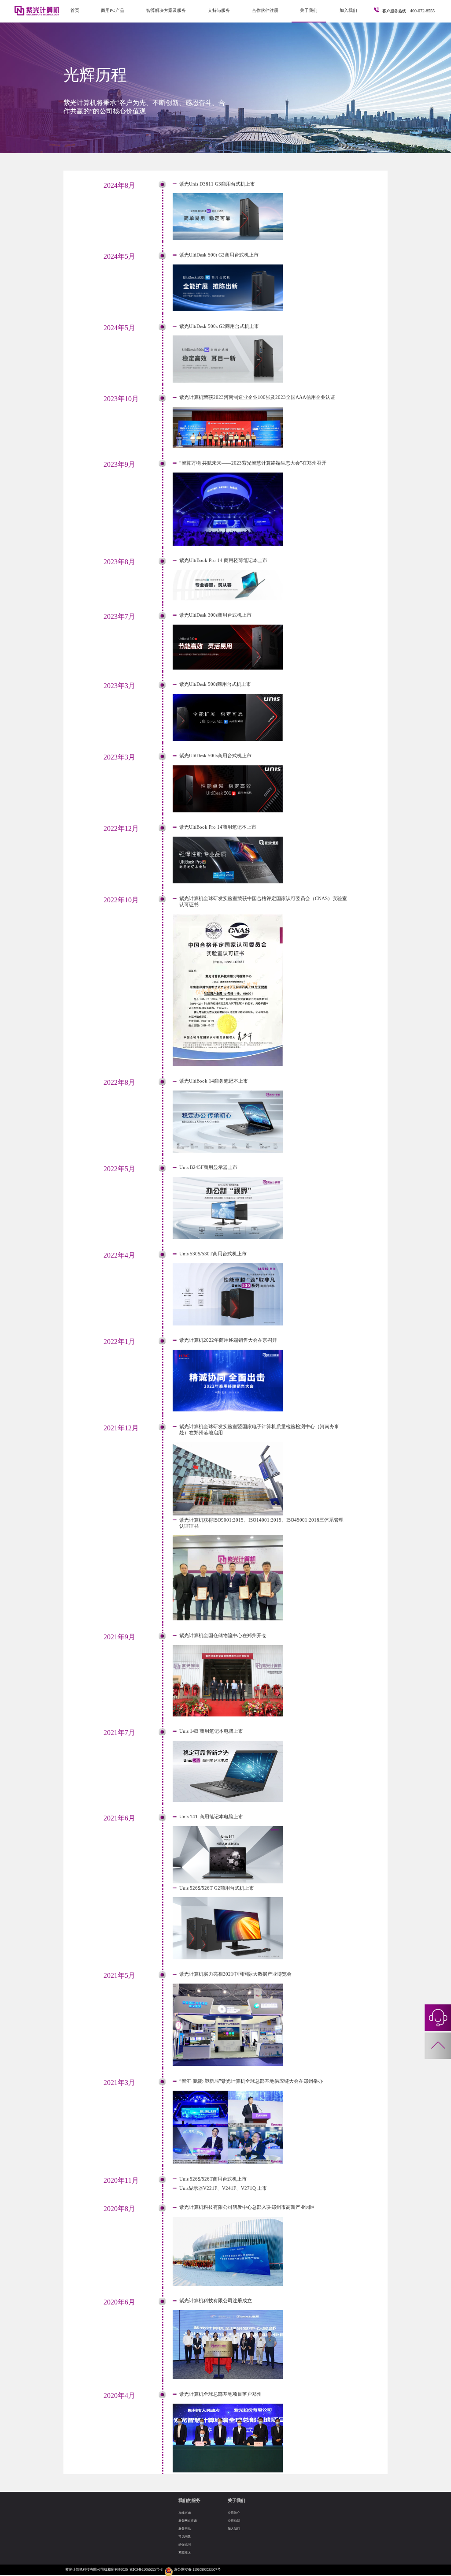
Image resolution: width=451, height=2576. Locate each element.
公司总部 (234, 2521)
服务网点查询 (188, 2521)
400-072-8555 (422, 11)
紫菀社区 (185, 2552)
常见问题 (185, 2537)
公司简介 (234, 2513)
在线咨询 (185, 2513)
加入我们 (348, 10)
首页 (75, 10)
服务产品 (185, 2529)
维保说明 (185, 2544)
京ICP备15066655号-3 (146, 2570)
